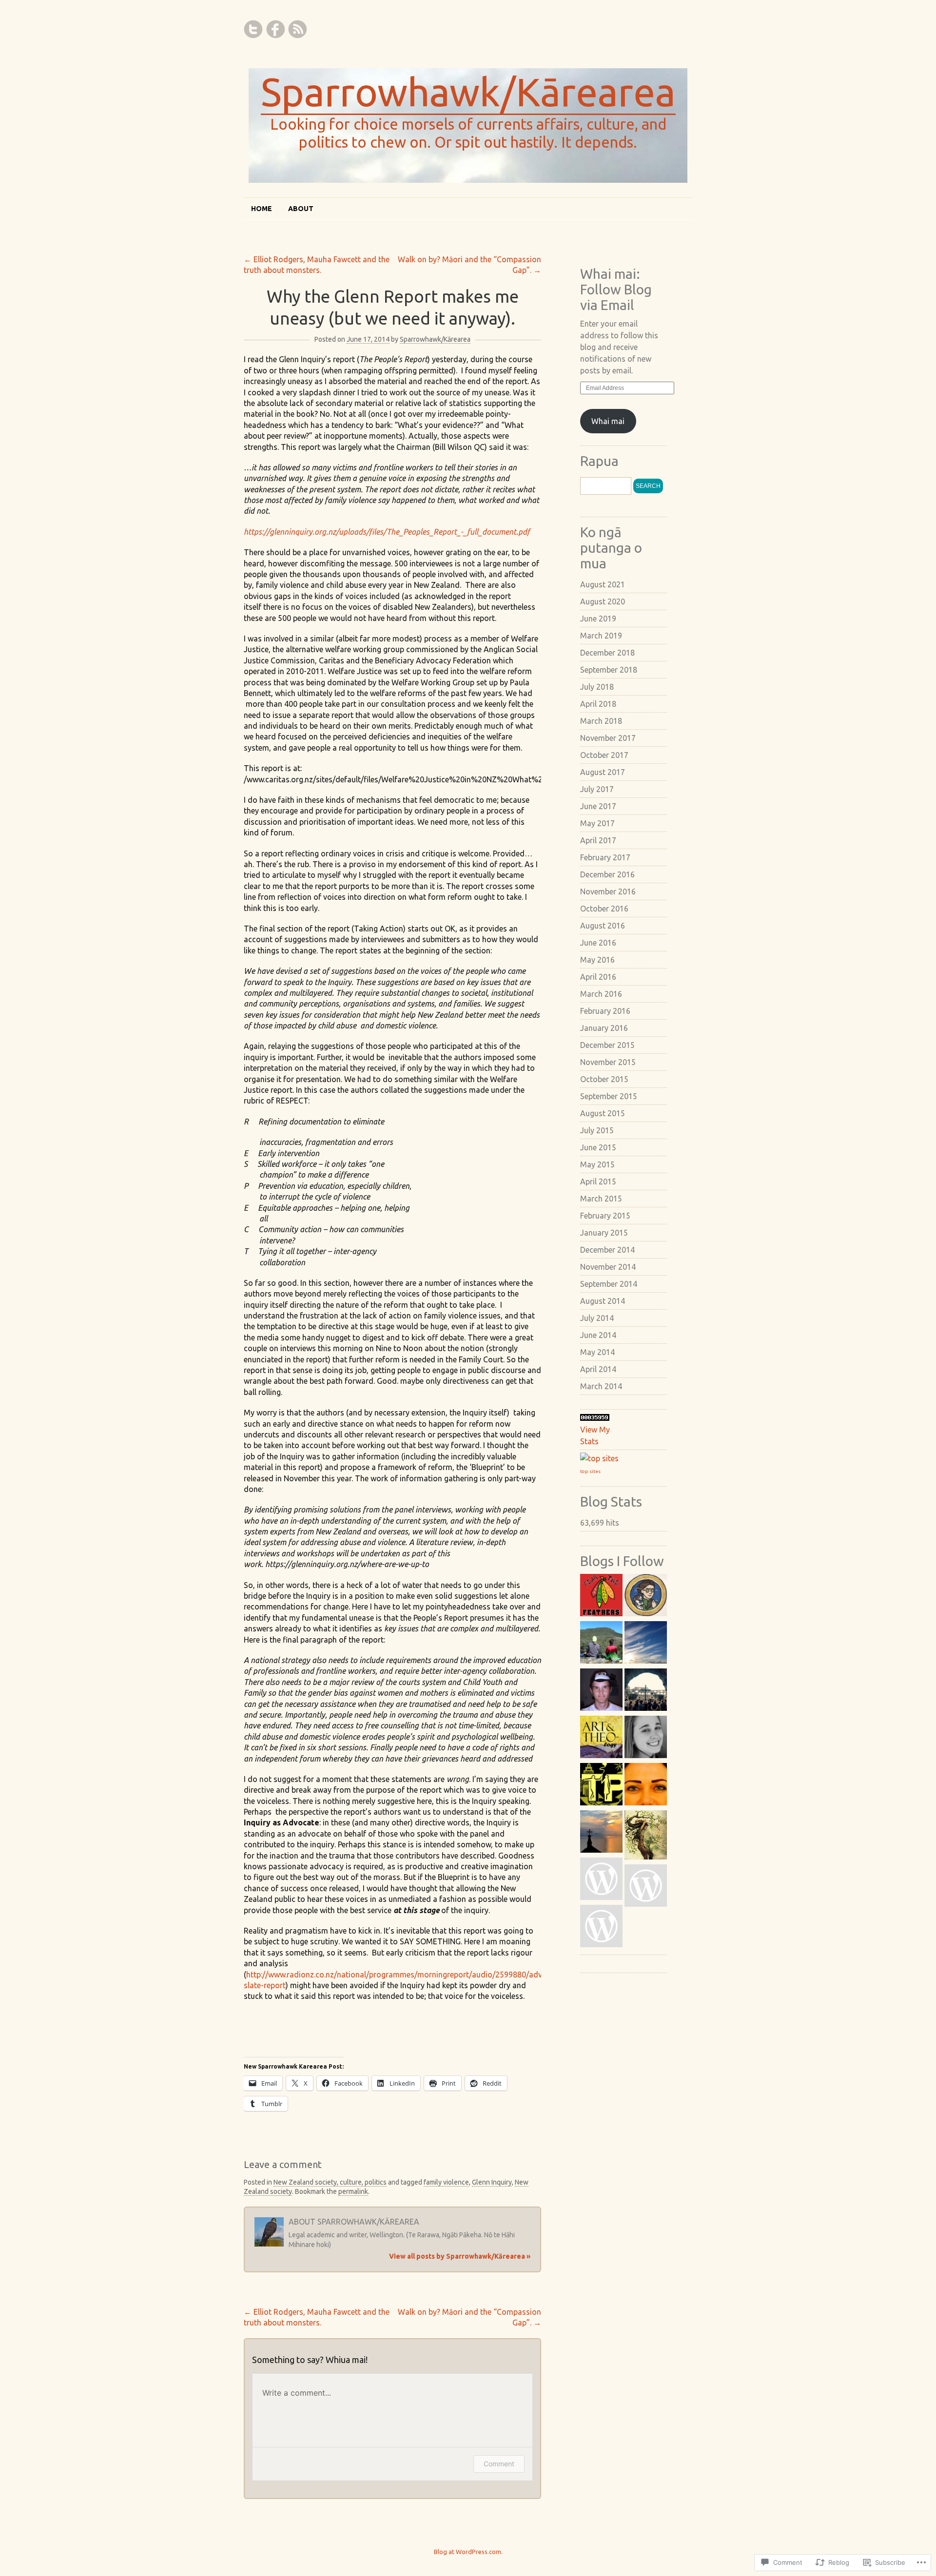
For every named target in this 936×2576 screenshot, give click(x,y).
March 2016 (601, 994)
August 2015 (603, 1113)
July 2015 (597, 1130)
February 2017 (605, 857)
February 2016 (605, 1011)
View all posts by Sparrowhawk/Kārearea (460, 2256)
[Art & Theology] (601, 1738)
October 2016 (604, 909)
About (301, 209)
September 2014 (609, 1284)
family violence (446, 2182)
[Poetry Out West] (646, 1786)
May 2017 (597, 823)
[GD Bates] (601, 1880)
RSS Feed (297, 29)
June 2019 (598, 619)
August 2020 (603, 601)
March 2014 (601, 1386)
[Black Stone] (601, 1927)
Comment (499, 2464)
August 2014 (603, 1301)
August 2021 (603, 584)
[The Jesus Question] (646, 1738)
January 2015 (604, 1233)
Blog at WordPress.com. (468, 2552)
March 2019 (601, 636)
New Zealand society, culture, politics (330, 2182)
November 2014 (608, 1267)
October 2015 (604, 1079)
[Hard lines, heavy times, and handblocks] (601, 1691)
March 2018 (601, 721)
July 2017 (597, 789)
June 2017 (598, 806)
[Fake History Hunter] (646, 1597)
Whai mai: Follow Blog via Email (616, 289)
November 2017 (608, 738)
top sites (590, 1471)
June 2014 (598, 1335)
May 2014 (597, 1352)
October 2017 (604, 755)
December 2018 (607, 653)
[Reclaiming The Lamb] (646, 1691)
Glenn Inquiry (492, 2182)
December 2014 (607, 1250)
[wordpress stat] (595, 1418)
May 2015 (597, 1164)
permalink (353, 2191)
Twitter (253, 29)
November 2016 (608, 891)
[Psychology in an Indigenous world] (646, 1644)
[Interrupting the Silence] (601, 1833)
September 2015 (609, 1096)
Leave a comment (283, 2164)
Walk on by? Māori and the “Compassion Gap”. (469, 265)
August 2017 (603, 772)
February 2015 (605, 1216)
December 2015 (607, 1045)
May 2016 (597, 960)
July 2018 (597, 687)
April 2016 (598, 977)
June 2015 (598, 1147)
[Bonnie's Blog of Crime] (601, 1597)
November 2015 (608, 1062)
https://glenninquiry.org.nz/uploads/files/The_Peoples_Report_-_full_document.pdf (388, 532)
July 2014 (597, 1318)
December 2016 (607, 874)
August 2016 (603, 926)
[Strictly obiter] (646, 1887)
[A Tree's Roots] (646, 1836)
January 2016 (604, 1028)
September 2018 (609, 670)
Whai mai (608, 421)
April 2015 (598, 1181)
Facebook (275, 29)
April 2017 (598, 840)
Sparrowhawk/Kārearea (468, 92)
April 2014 (598, 1369)
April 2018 (598, 704)
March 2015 (601, 1199)
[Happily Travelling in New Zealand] (601, 1644)
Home (262, 209)
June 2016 (598, 943)
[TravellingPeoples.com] (601, 1786)
